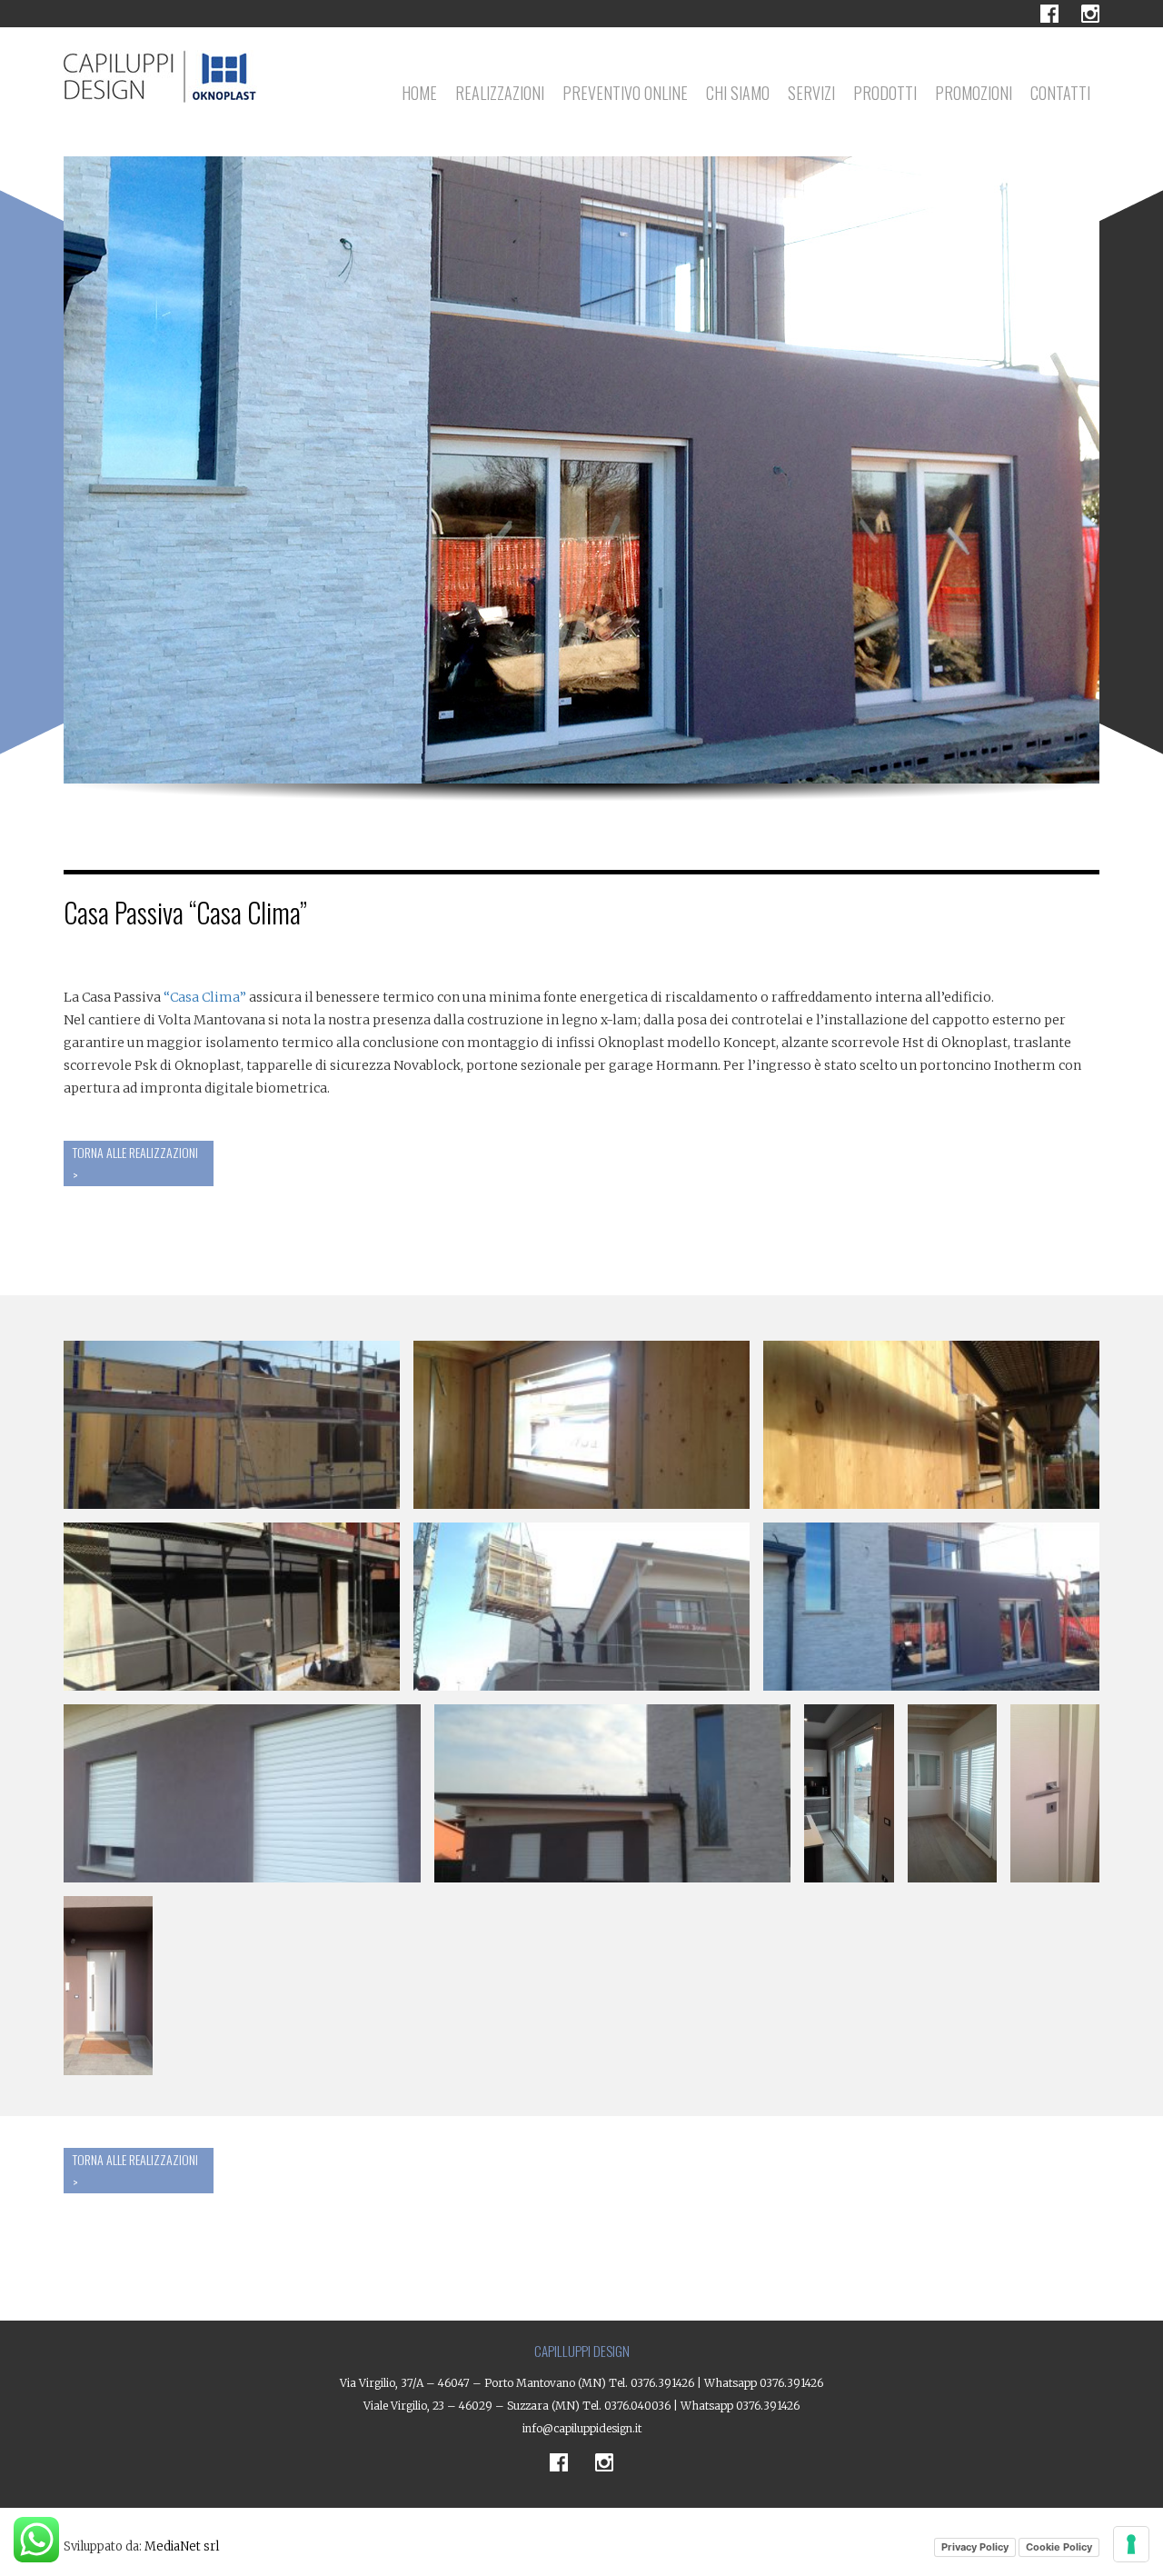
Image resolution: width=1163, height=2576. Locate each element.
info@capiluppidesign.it (582, 2428)
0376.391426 (662, 2383)
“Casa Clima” (205, 997)
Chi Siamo (738, 93)
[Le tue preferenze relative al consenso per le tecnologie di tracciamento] (1131, 2544)
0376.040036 (637, 2406)
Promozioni (974, 93)
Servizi (811, 93)
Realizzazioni (500, 93)
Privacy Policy (975, 2547)
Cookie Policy (1059, 2547)
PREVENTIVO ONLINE (625, 93)
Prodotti (885, 93)
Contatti (1060, 93)
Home (419, 93)
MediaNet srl (182, 2546)
